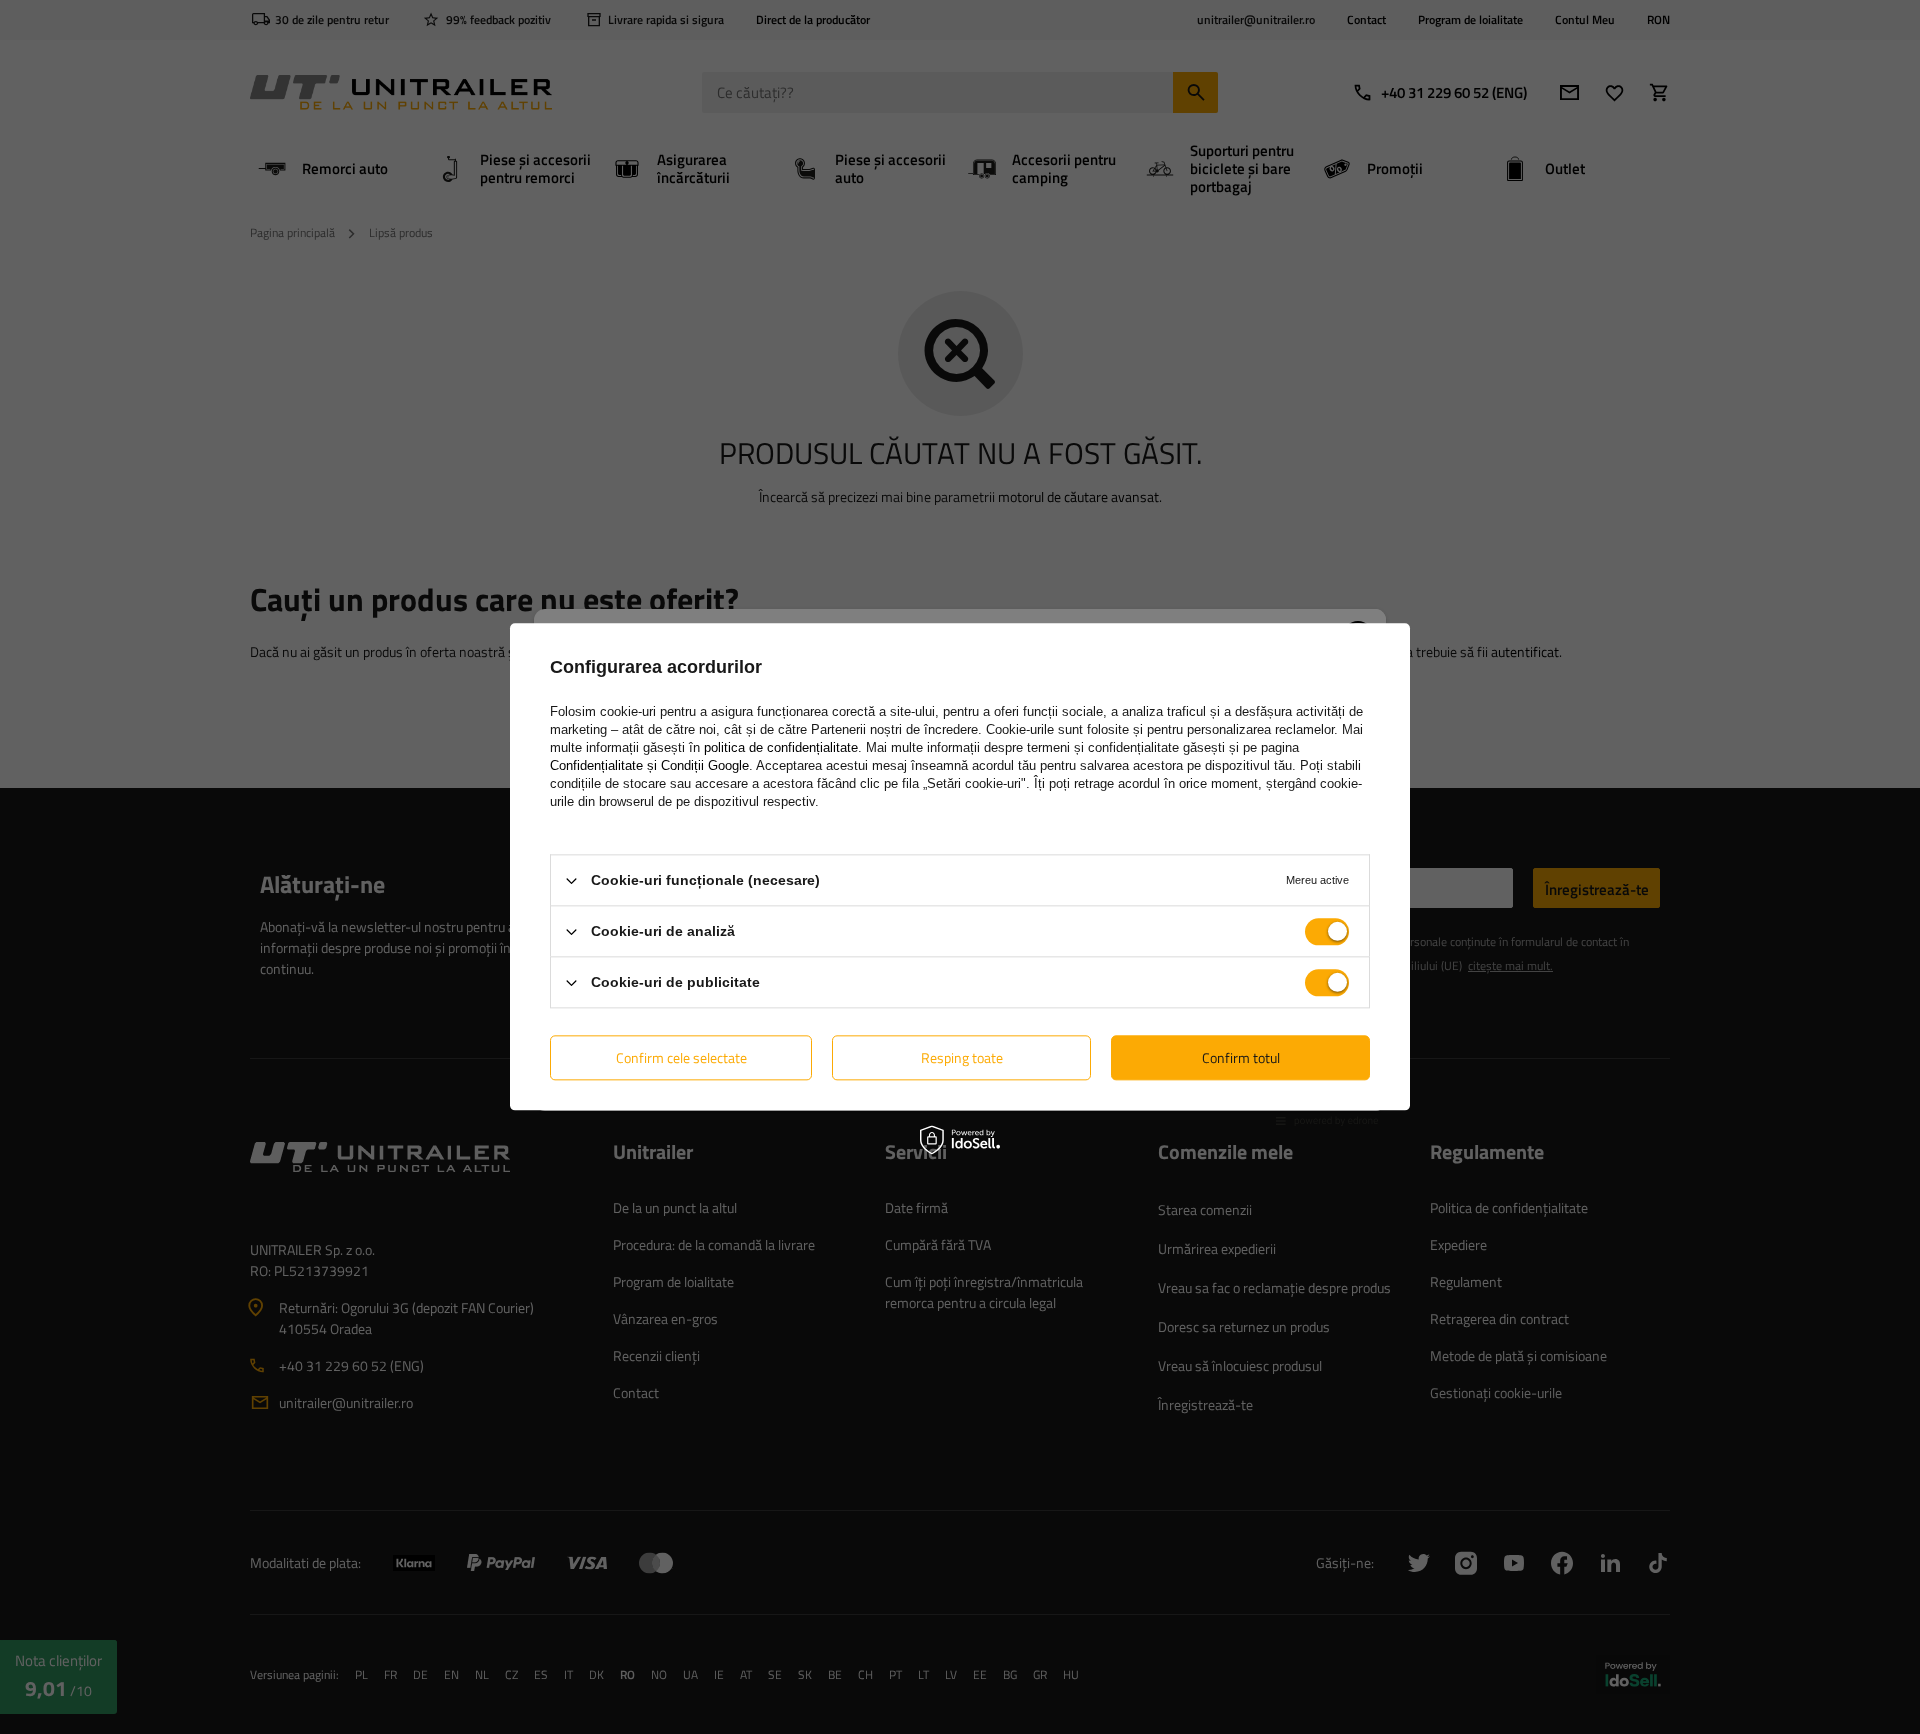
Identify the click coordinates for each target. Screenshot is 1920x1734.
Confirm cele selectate (681, 1057)
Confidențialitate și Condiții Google (649, 765)
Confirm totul (1241, 1057)
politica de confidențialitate (781, 747)
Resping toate (962, 1057)
